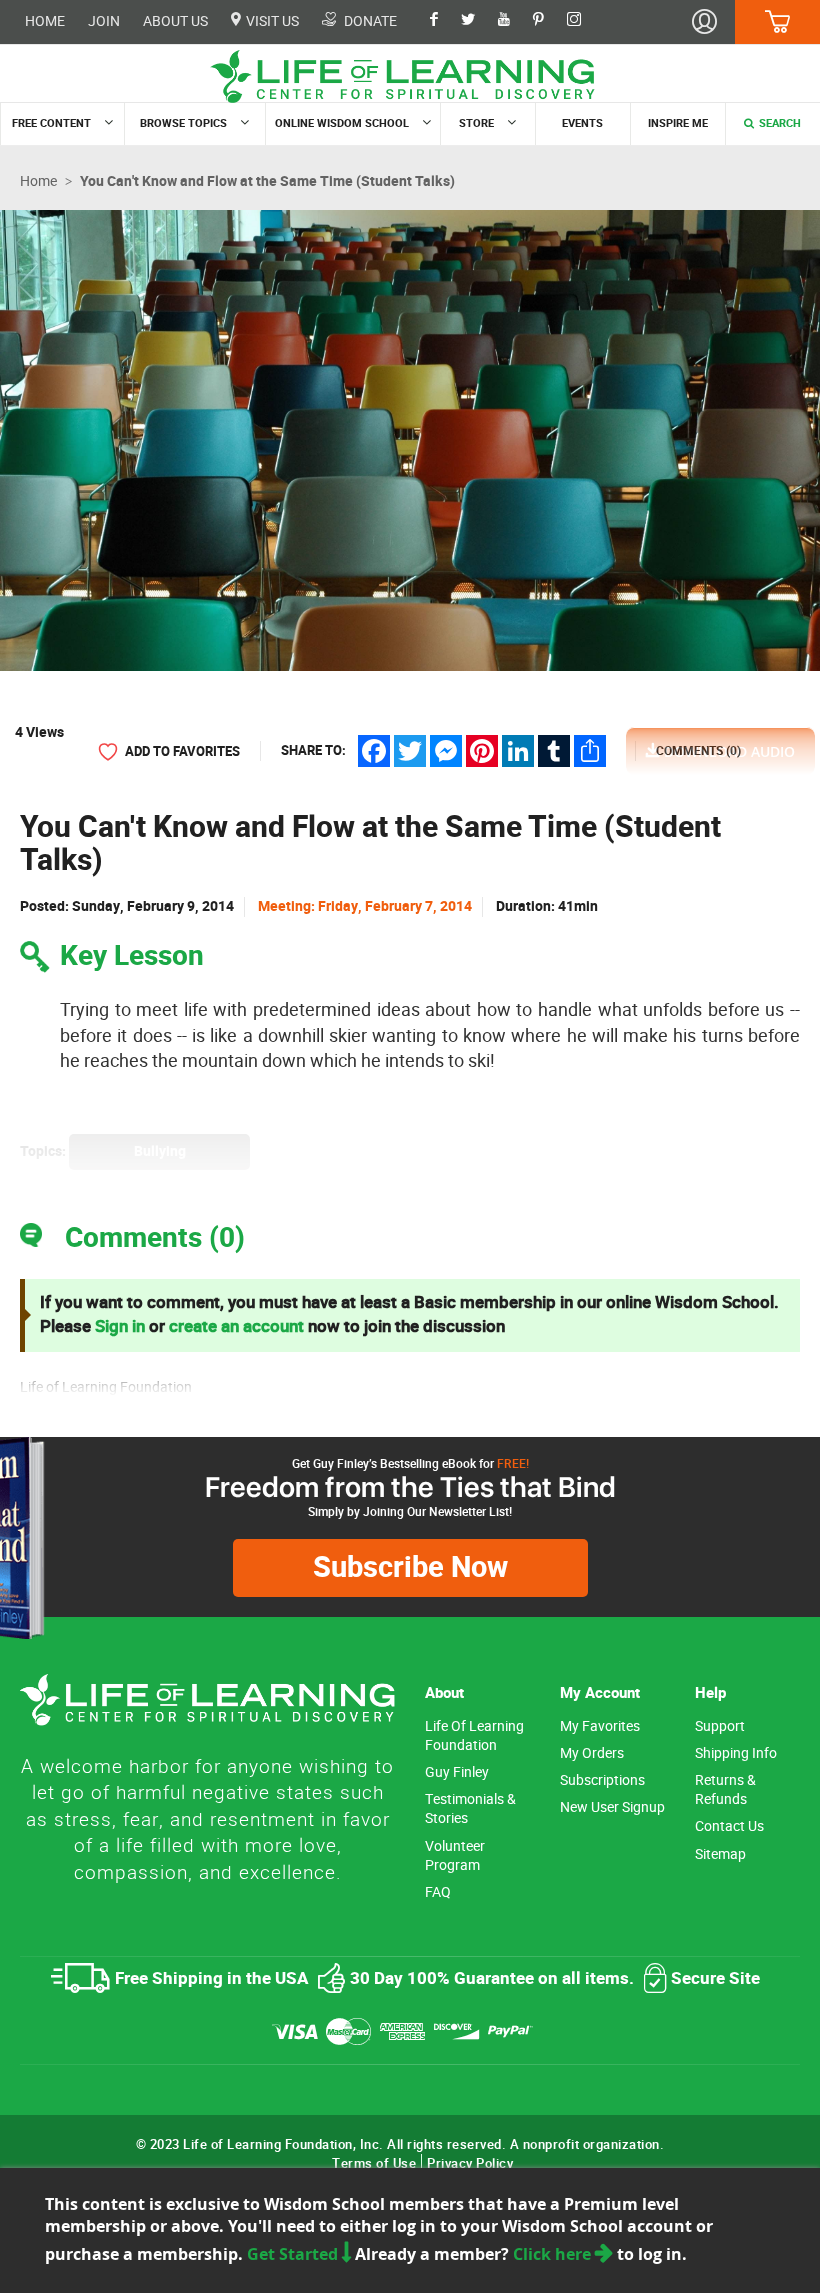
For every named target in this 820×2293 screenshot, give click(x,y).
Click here (554, 2254)
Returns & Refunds (725, 1790)
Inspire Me (678, 123)
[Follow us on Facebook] (444, 21)
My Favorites (600, 1726)
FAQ (438, 1892)
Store (476, 123)
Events (582, 123)
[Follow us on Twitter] (478, 21)
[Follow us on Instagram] (584, 21)
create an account (236, 1326)
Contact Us (729, 1826)
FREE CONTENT (51, 123)
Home (45, 21)
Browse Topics (183, 123)
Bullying (160, 1151)
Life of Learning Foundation (474, 1736)
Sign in (120, 1326)
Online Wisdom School (342, 123)
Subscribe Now (410, 1567)
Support (720, 1726)
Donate (369, 21)
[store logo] (410, 76)
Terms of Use (374, 2163)
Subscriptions (602, 1780)
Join (104, 21)
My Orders (592, 1753)
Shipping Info (736, 1753)
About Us (175, 21)
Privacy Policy (470, 2163)
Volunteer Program (455, 1856)
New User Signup (612, 1807)
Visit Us (271, 21)
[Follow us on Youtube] (514, 21)
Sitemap (720, 1854)
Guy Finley (457, 1772)
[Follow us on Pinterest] (548, 21)
